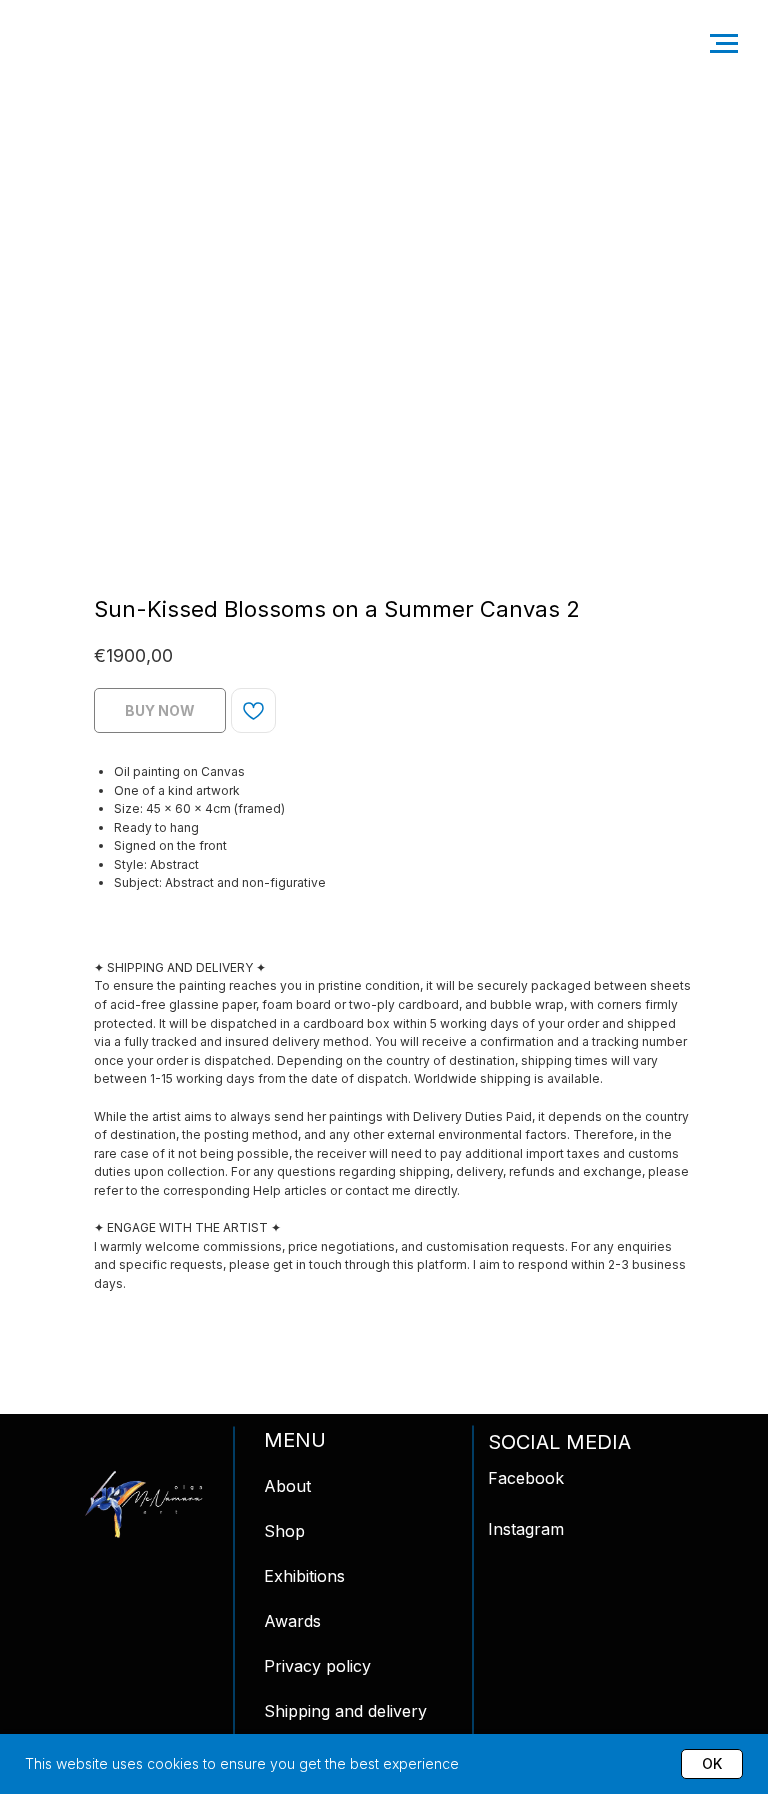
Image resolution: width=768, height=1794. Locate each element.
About (287, 1486)
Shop (284, 1531)
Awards (292, 1621)
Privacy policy (317, 1666)
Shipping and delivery (345, 1711)
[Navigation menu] (724, 44)
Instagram (526, 1529)
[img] (143, 1504)
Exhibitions (304, 1576)
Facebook (526, 1478)
